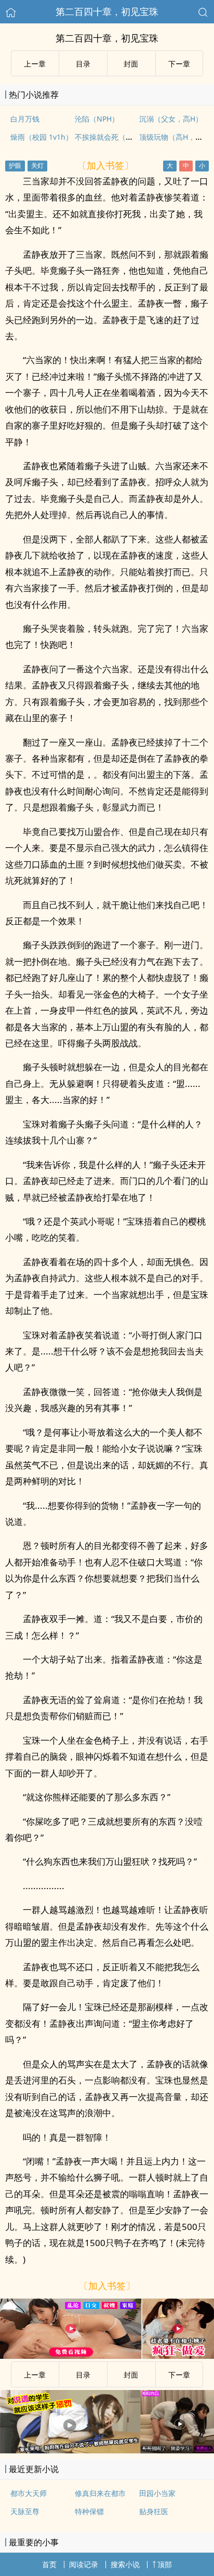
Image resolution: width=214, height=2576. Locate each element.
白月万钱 (25, 119)
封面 (131, 64)
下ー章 (179, 64)
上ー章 (35, 64)
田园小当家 (157, 2493)
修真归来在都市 (100, 2493)
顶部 (165, 2564)
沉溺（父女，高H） (171, 119)
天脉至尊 (25, 2511)
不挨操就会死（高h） (110, 137)
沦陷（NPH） (97, 119)
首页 (49, 2564)
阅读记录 (84, 2564)
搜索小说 (125, 2564)
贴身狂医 (154, 2511)
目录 (83, 64)
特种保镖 (89, 2511)
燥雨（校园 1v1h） (42, 137)
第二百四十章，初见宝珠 (107, 11)
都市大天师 (29, 2493)
